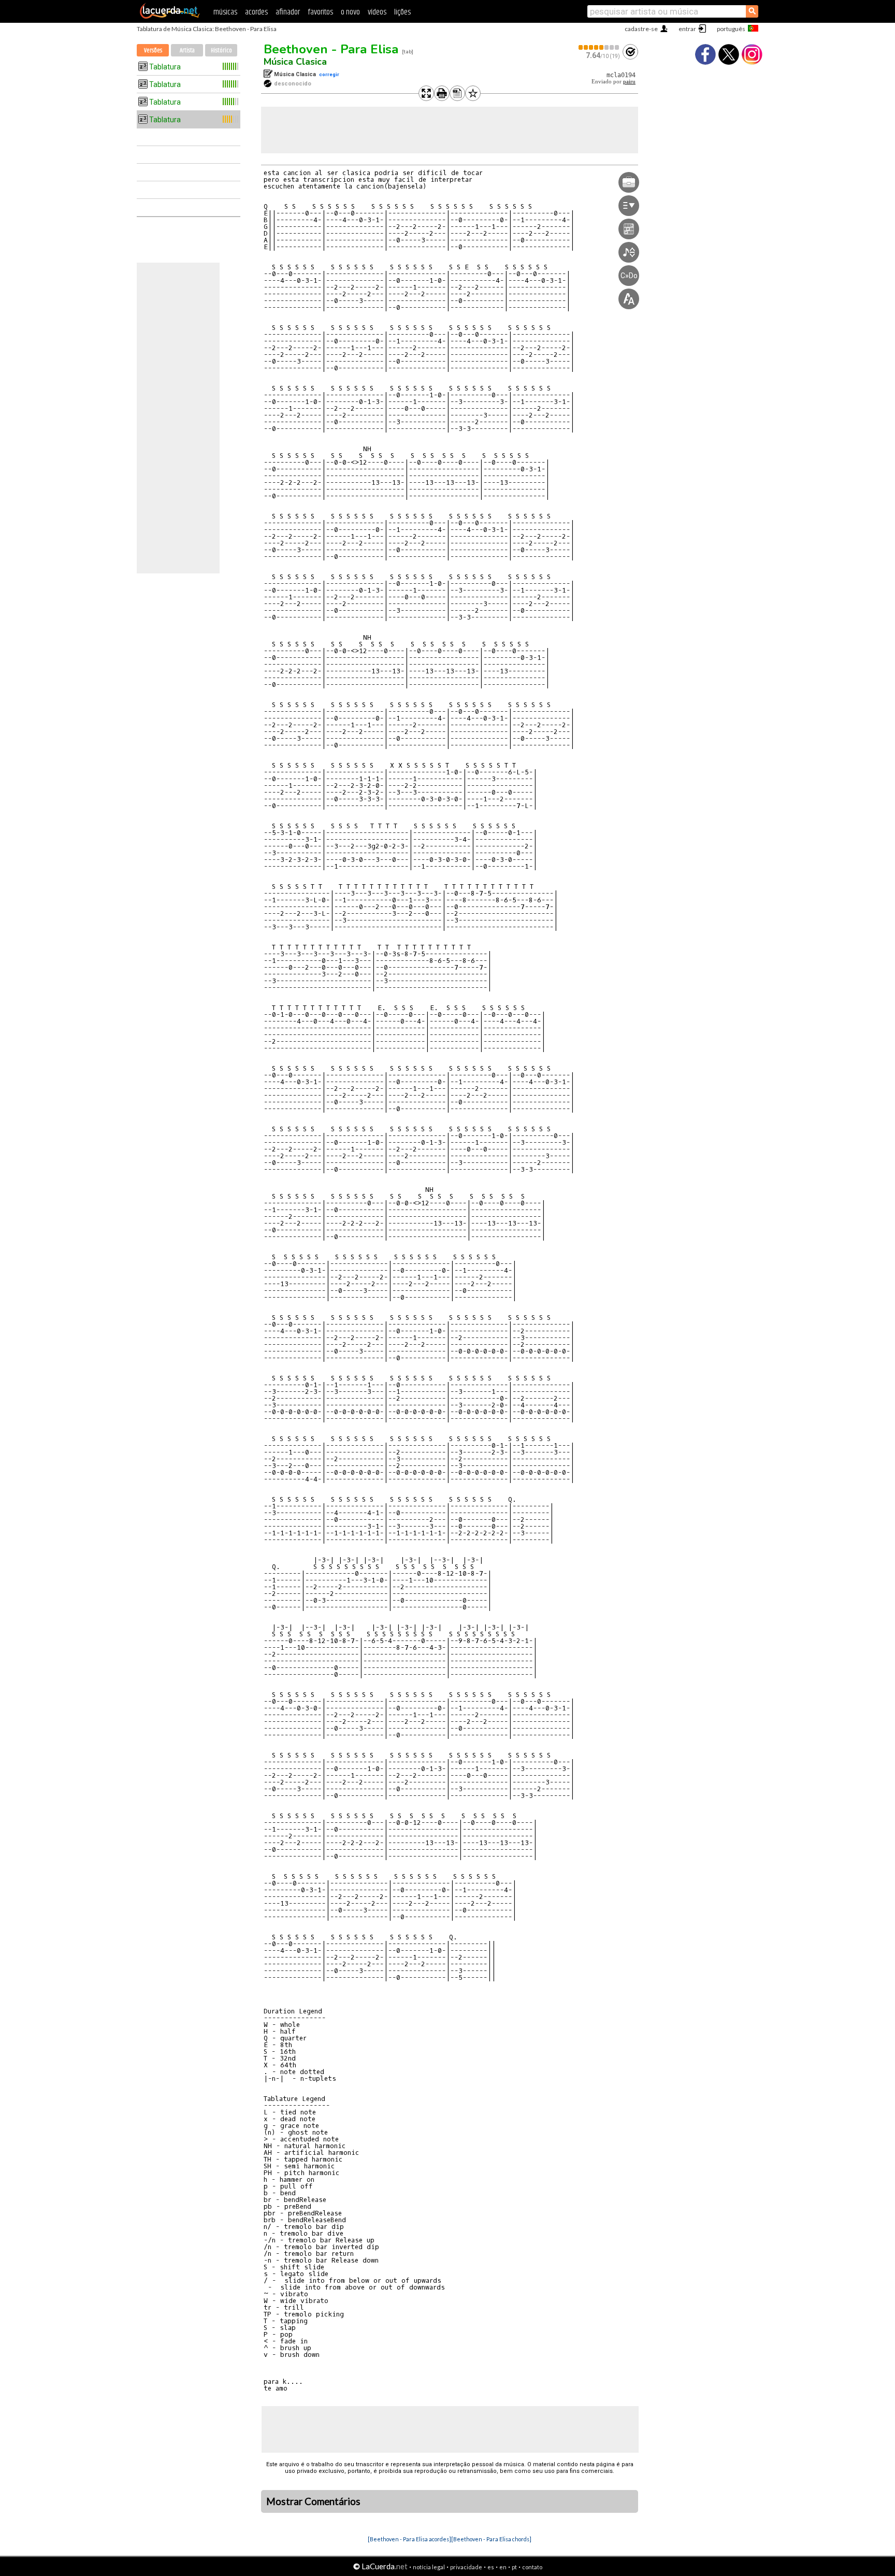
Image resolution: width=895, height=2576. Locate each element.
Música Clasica (295, 62)
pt (514, 2567)
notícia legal (429, 2567)
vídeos (377, 12)
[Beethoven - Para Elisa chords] (491, 2539)
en (503, 2567)
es (491, 2567)
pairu (629, 82)
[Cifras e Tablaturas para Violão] (170, 17)
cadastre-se (641, 29)
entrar (687, 29)
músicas (225, 12)
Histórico (221, 51)
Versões (153, 51)
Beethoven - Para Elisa (331, 49)
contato (532, 2567)
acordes (256, 12)
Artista (187, 51)
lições (402, 12)
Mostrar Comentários (313, 2501)
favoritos (320, 12)
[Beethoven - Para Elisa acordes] (409, 2539)
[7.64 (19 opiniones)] (599, 47)
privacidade (466, 2567)
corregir (329, 74)
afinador (288, 12)
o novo (350, 12)
